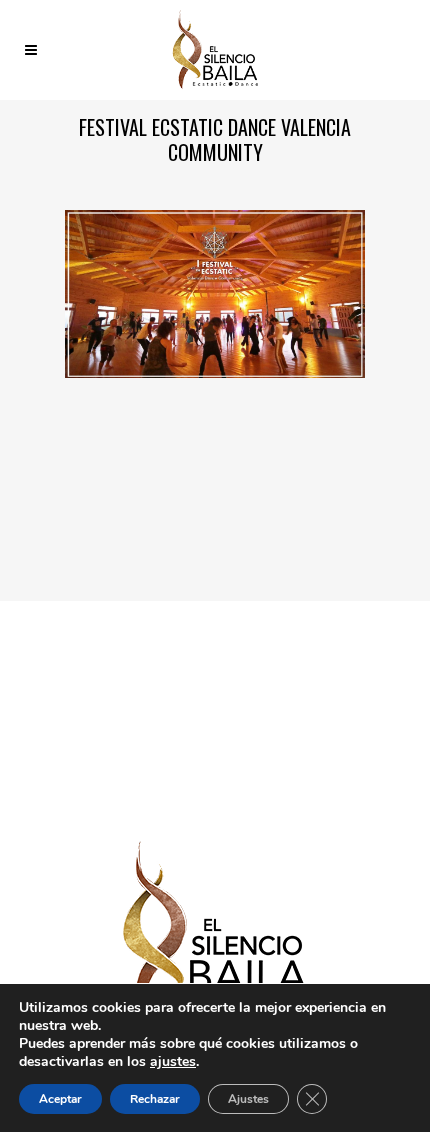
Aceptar (60, 1099)
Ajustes (248, 1099)
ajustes (173, 1062)
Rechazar (155, 1099)
